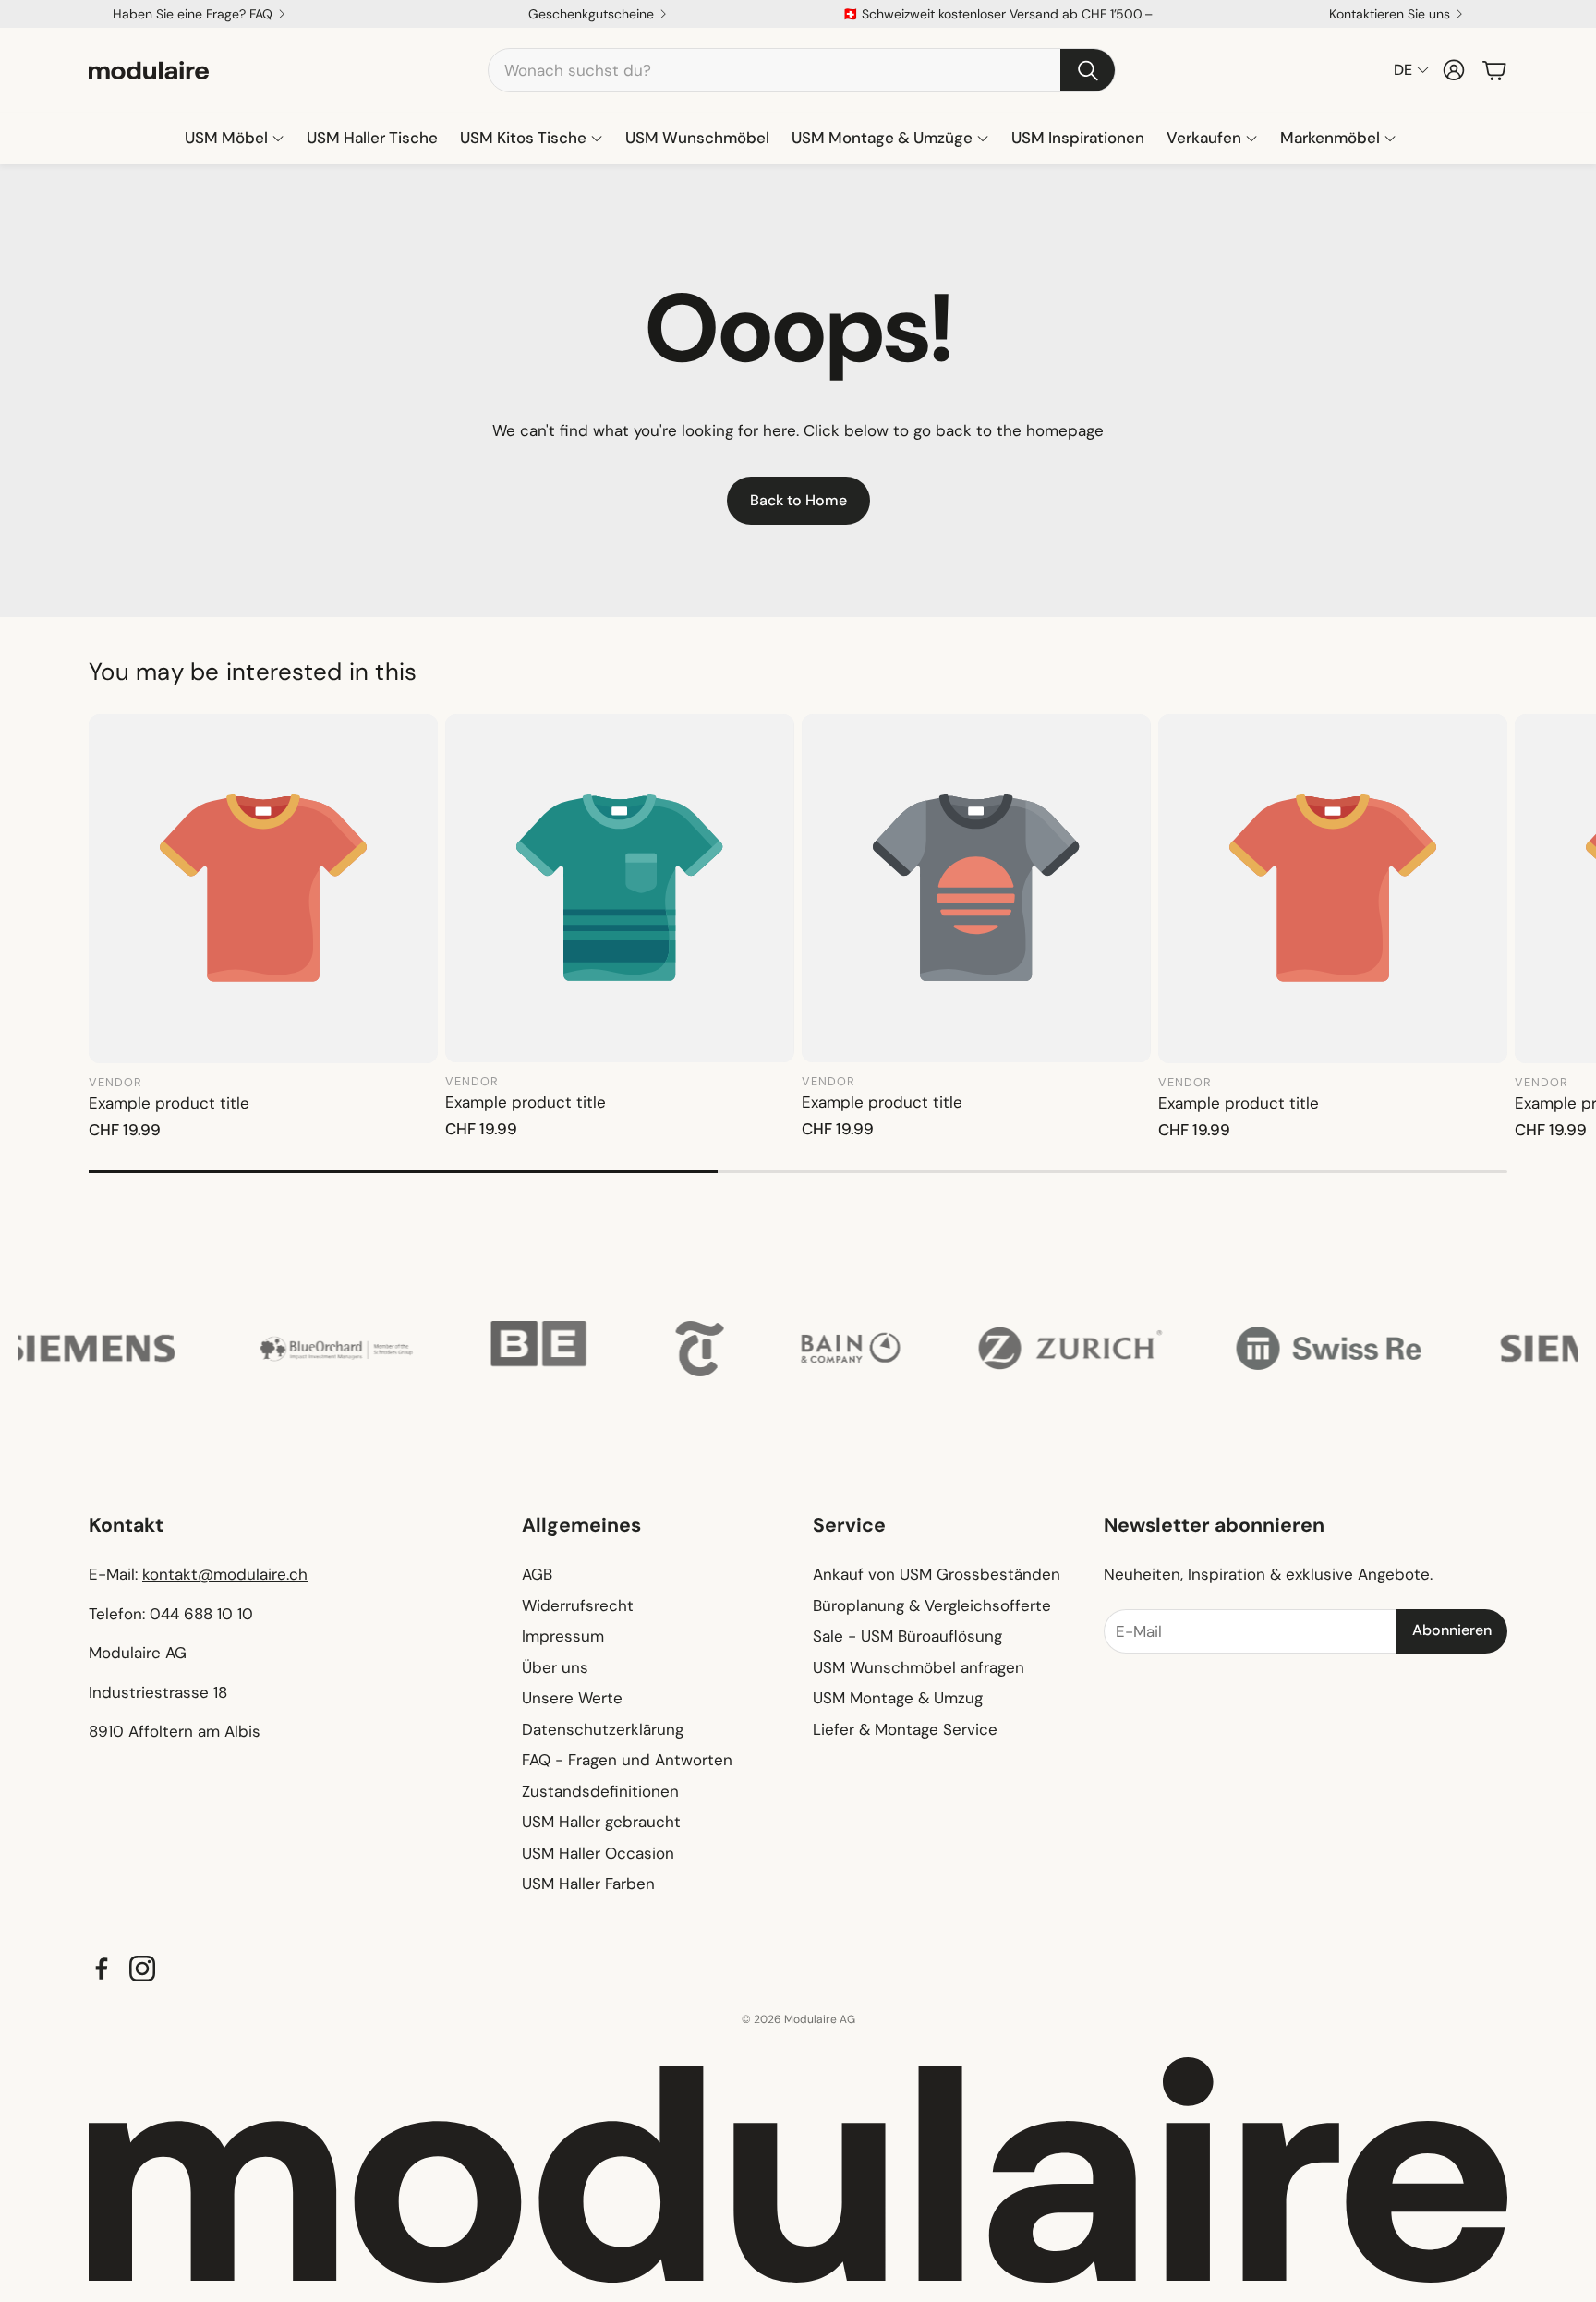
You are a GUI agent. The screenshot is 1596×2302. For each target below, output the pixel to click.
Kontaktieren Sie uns (1390, 14)
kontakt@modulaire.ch (225, 1574)
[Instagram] (142, 1969)
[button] (802, 70)
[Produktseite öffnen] (263, 889)
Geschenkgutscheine (591, 14)
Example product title (169, 1103)
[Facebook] (102, 1969)
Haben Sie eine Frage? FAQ (193, 14)
